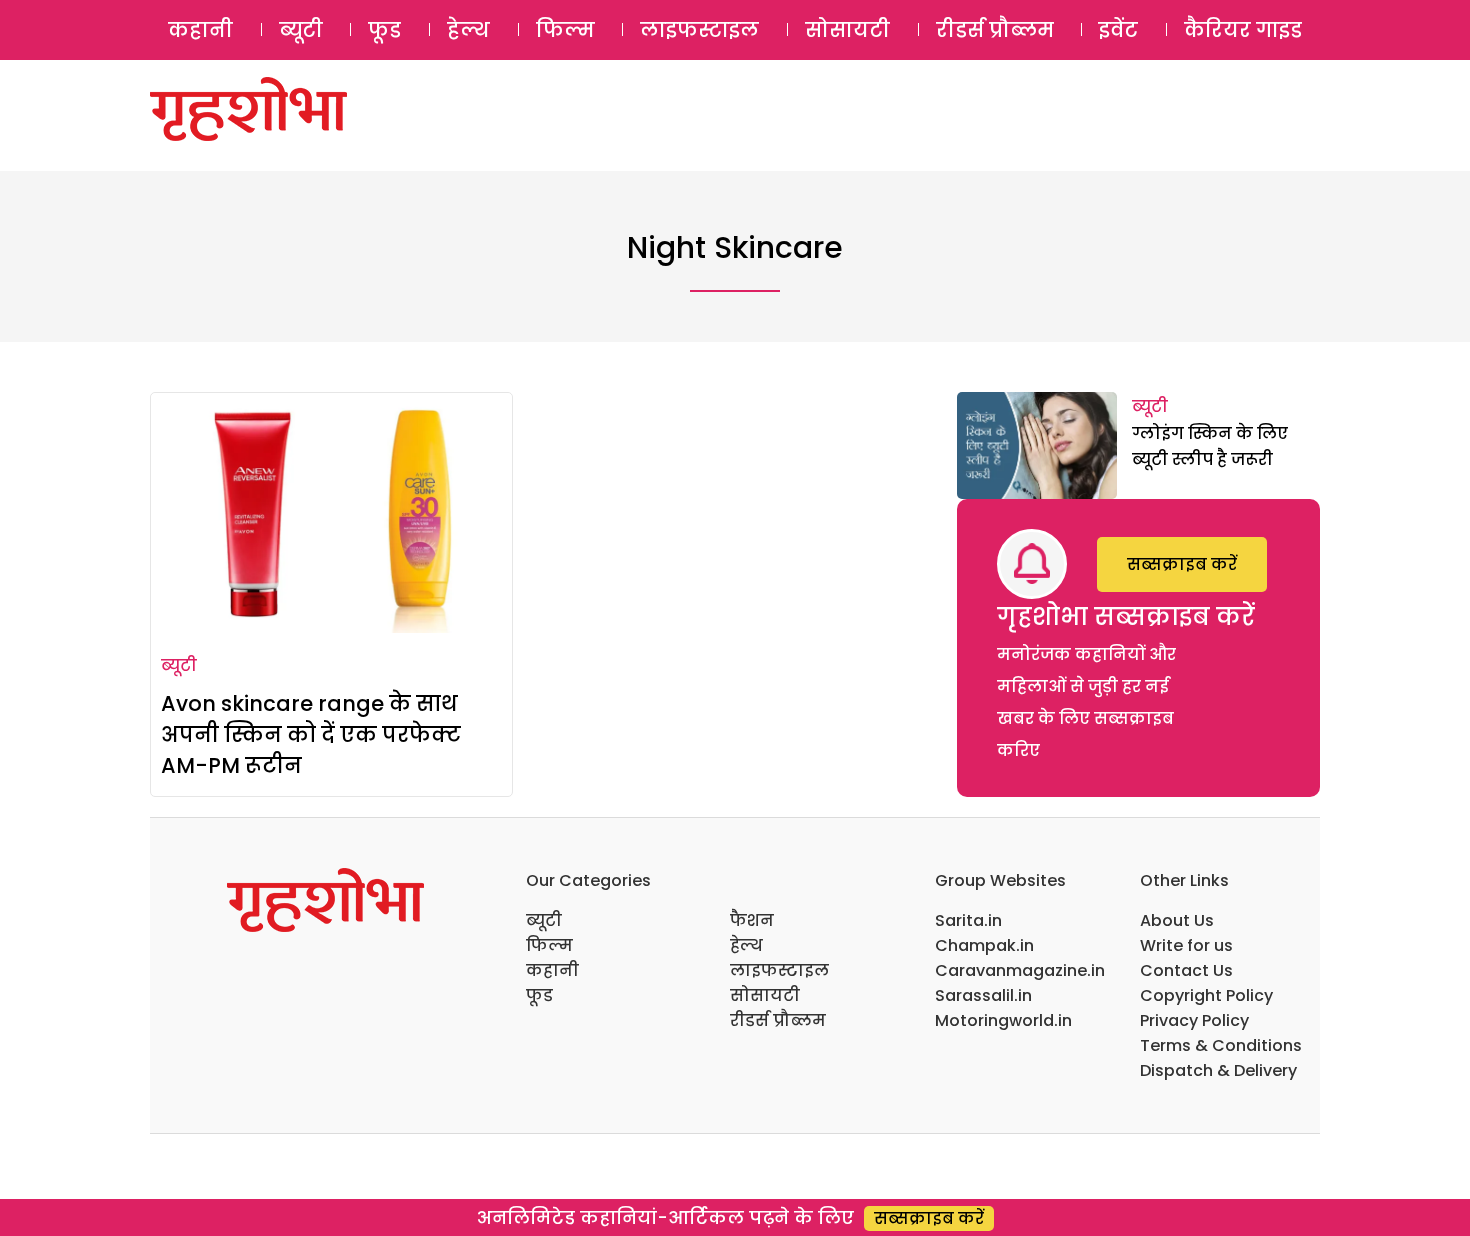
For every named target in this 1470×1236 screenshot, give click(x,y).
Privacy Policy (1194, 1020)
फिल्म (565, 30)
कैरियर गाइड (1243, 30)
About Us (1177, 920)
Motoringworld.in (1003, 1020)
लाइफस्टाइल (699, 30)
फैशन (752, 920)
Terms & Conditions (1221, 1045)
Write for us (1186, 945)
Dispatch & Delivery (1218, 1070)
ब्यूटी (301, 30)
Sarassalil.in (983, 995)
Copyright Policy (1206, 995)
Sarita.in (968, 920)
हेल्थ (468, 30)
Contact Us (1186, 970)
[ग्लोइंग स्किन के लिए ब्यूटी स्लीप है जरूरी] (1037, 445)
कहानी (200, 30)
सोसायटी (847, 30)
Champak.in (984, 945)
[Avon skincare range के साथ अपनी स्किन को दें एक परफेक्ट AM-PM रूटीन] (331, 513)
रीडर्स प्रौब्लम (995, 30)
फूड (384, 30)
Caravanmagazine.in (1020, 970)
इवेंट (1118, 30)
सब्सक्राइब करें (1182, 564)
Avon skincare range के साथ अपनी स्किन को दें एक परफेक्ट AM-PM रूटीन (311, 734)
